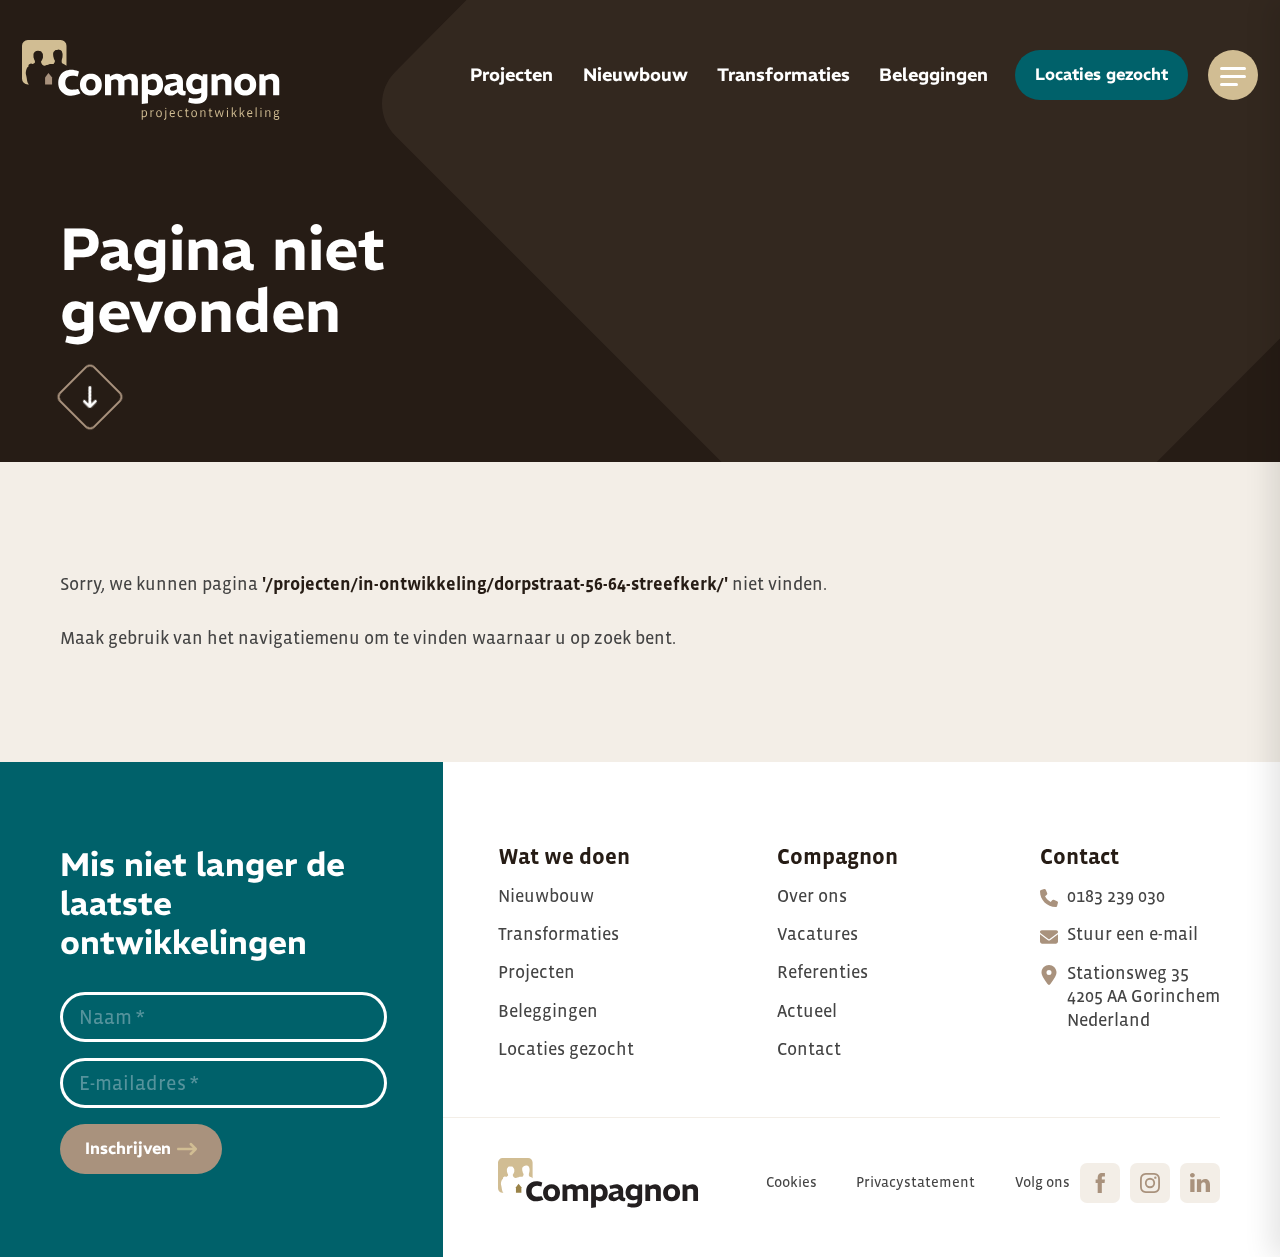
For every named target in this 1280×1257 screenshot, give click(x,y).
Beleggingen (548, 1011)
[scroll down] (90, 397)
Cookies (791, 1182)
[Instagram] (1150, 1183)
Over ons (812, 896)
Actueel (807, 1011)
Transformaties (558, 934)
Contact (809, 1049)
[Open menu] (1233, 75)
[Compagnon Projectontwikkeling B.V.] (598, 1183)
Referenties (822, 972)
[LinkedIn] (1200, 1183)
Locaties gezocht (566, 1049)
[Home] (151, 80)
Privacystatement (915, 1182)
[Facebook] (1100, 1183)
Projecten (536, 972)
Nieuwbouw (546, 896)
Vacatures (817, 934)
